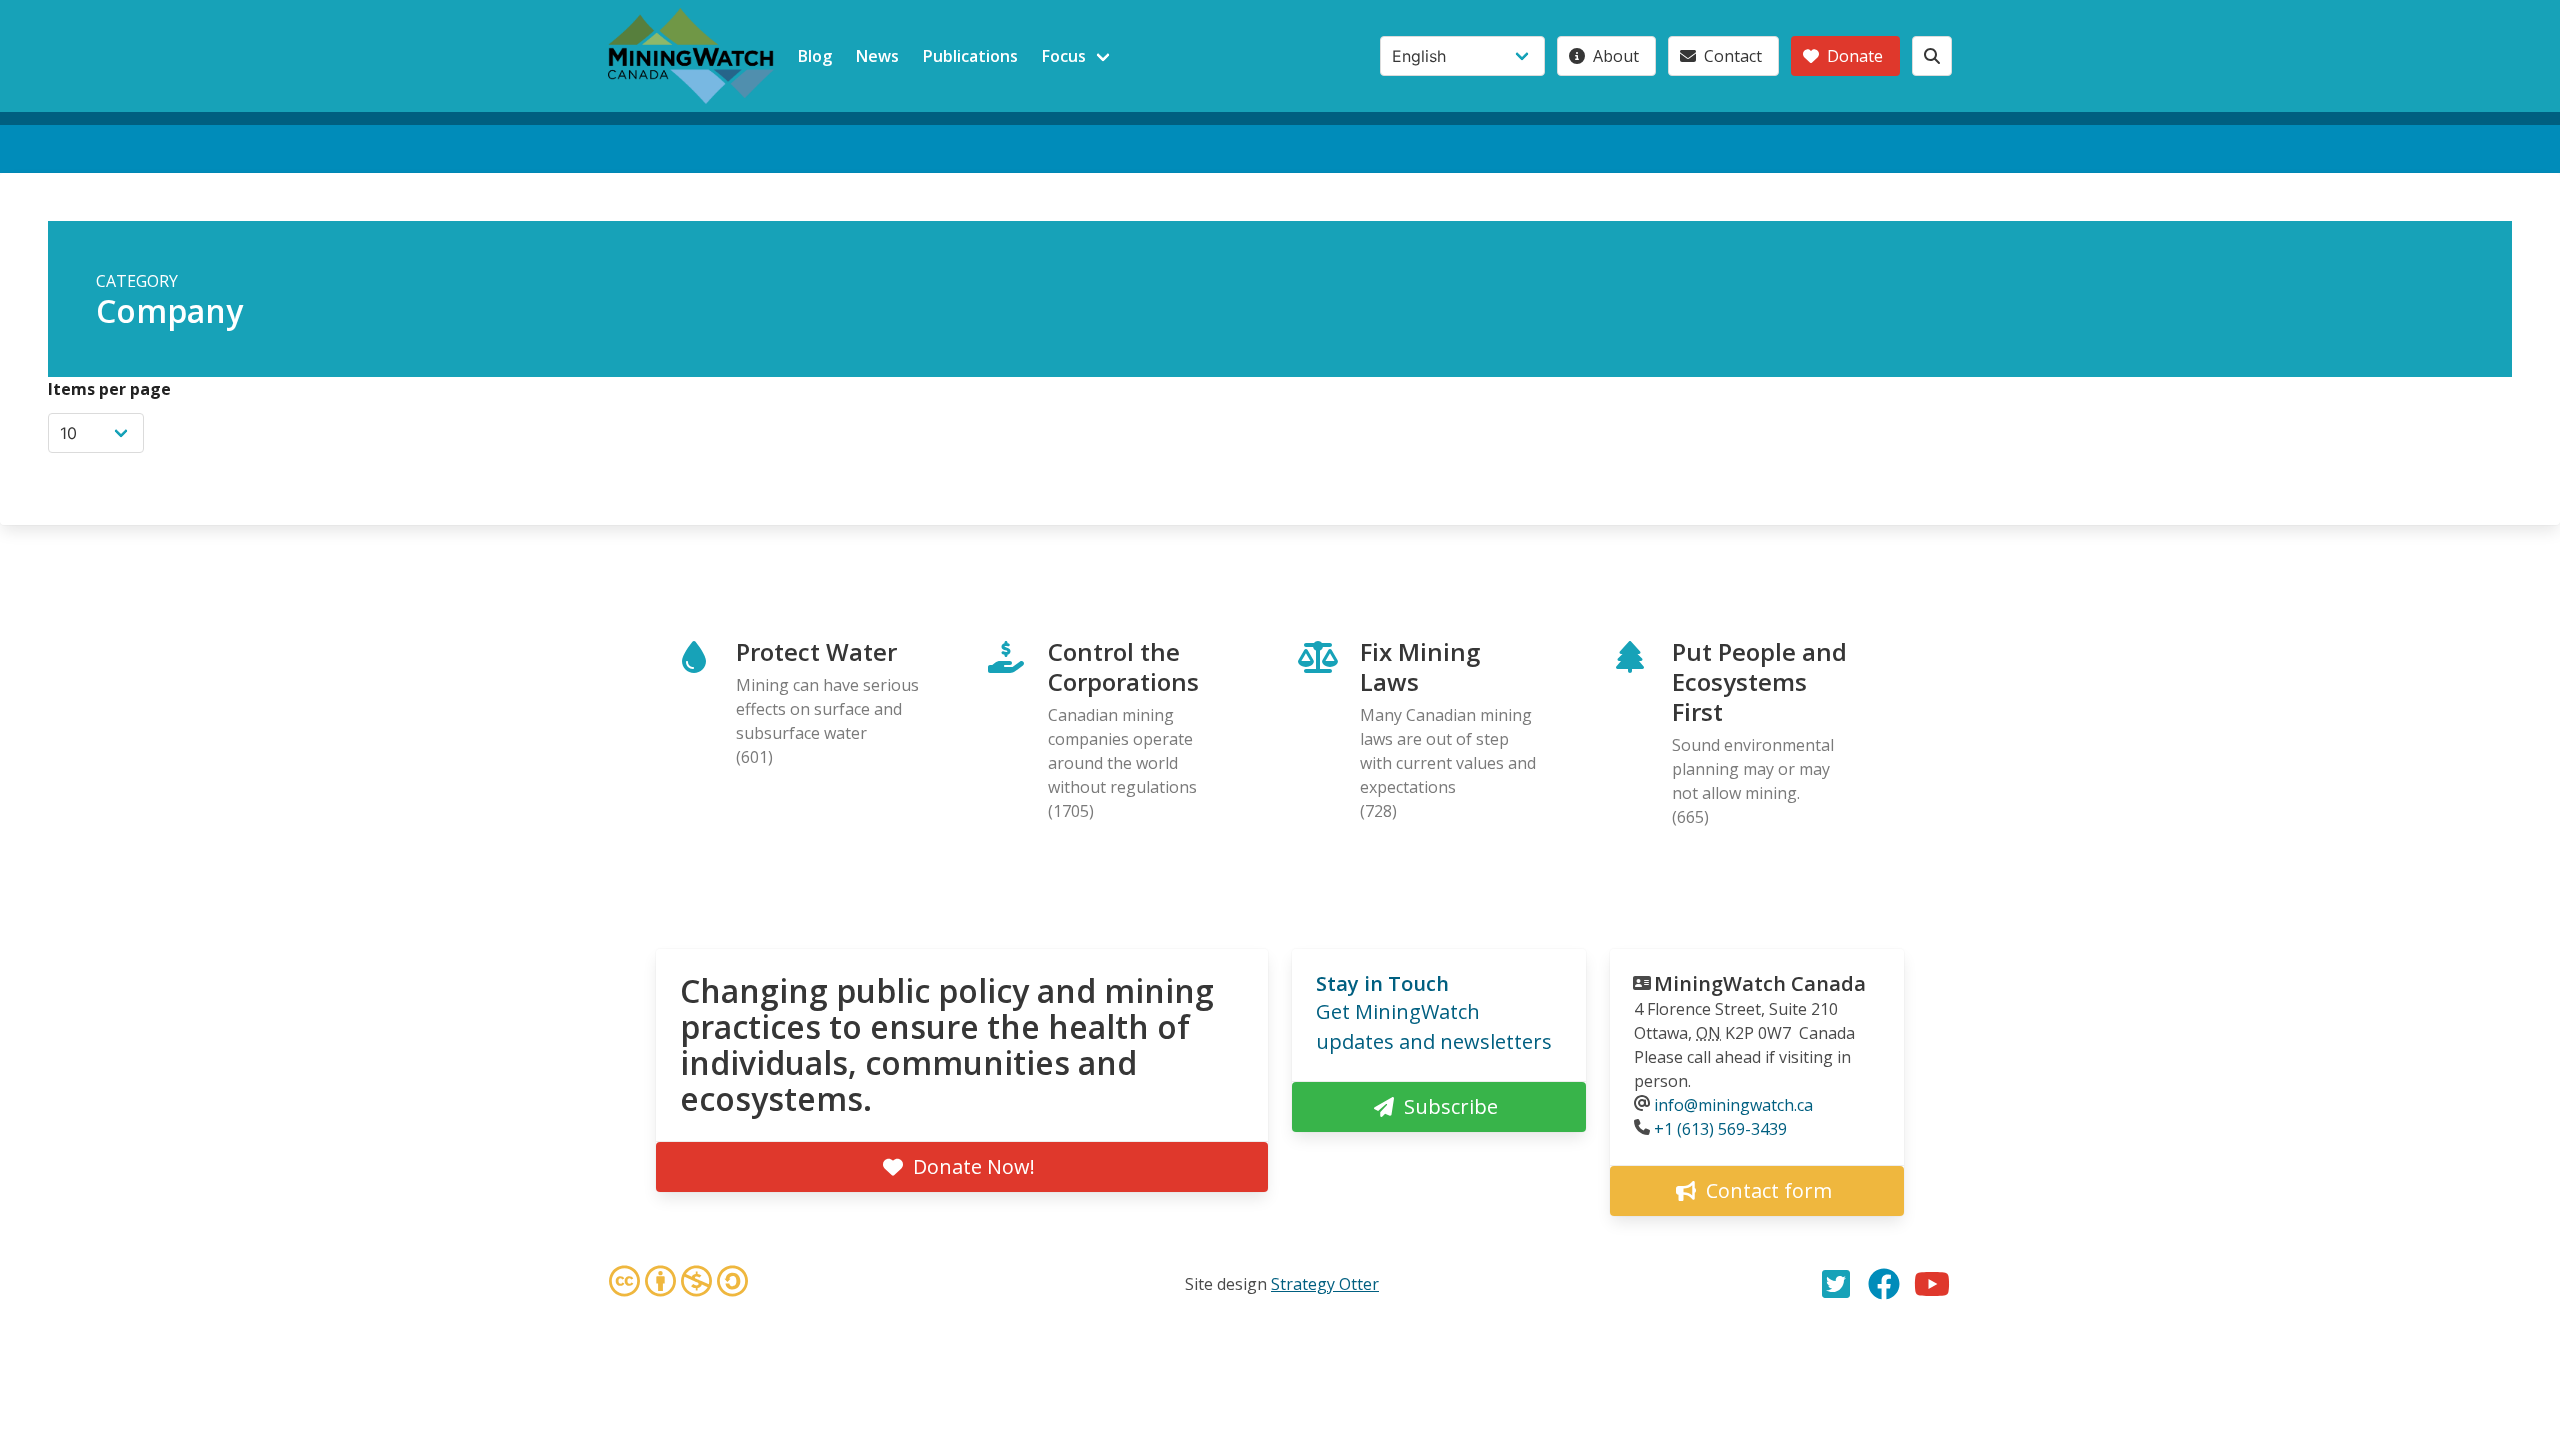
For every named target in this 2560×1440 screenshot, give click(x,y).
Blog (815, 56)
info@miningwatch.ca (1733, 1105)
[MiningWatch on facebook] (1884, 1284)
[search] (1932, 56)
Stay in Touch (1382, 983)
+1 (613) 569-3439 (1720, 1129)
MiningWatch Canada (1760, 983)
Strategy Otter (1325, 1284)
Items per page (109, 389)
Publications (970, 56)
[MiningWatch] (691, 56)
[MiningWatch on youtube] (1932, 1284)
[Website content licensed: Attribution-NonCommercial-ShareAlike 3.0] (678, 1284)
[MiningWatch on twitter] (1836, 1284)
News (877, 56)
